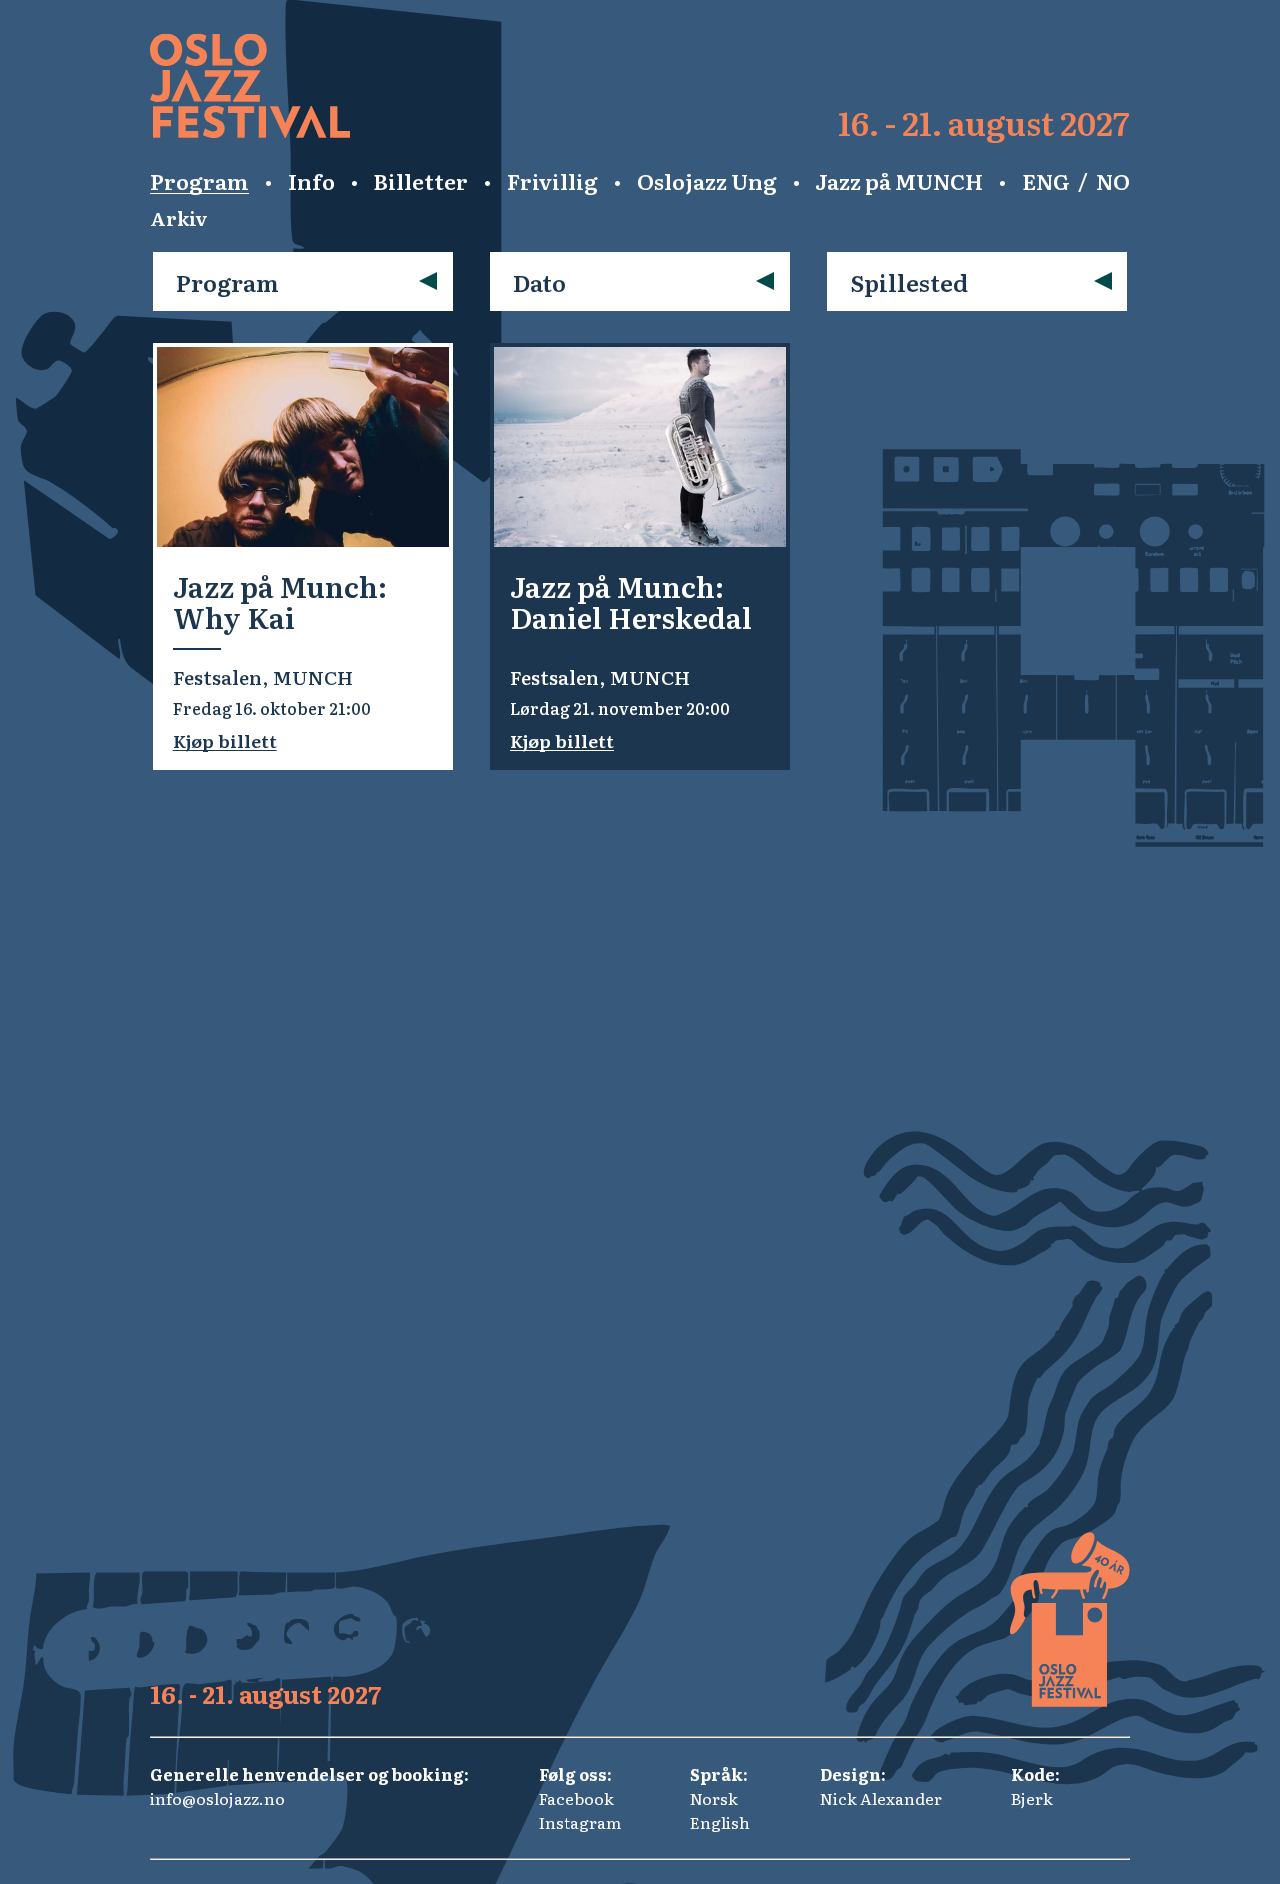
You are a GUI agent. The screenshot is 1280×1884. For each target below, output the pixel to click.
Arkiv (179, 217)
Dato (539, 282)
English (720, 1822)
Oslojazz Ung (707, 181)
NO (1113, 181)
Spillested (909, 282)
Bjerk (1032, 1798)
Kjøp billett (225, 740)
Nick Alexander (881, 1798)
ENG (1046, 181)
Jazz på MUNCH (899, 181)
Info (311, 181)
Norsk (714, 1798)
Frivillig (552, 181)
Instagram (580, 1822)
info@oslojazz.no (217, 1798)
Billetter (420, 181)
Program (199, 181)
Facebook (576, 1798)
